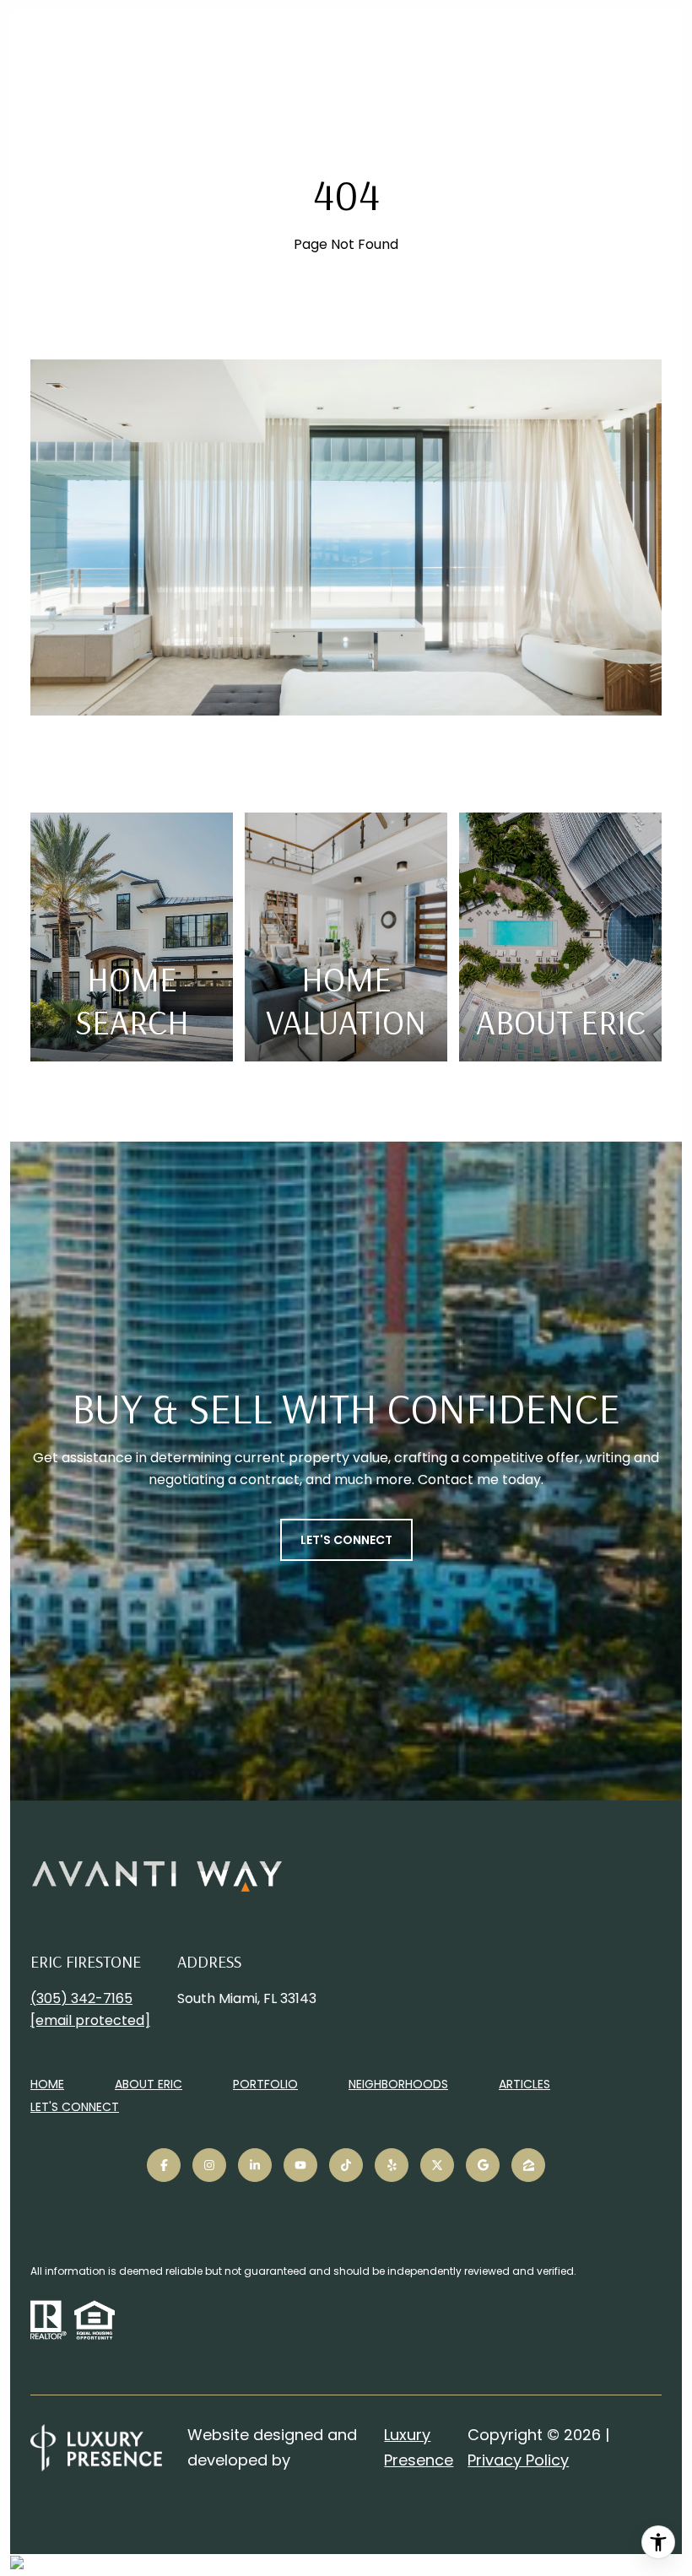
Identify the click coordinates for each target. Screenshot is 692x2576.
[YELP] (392, 2165)
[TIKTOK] (346, 2165)
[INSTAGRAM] (209, 2165)
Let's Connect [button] (346, 1540)
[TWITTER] (437, 2165)
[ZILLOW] (528, 2165)
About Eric (149, 2084)
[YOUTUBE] (300, 2165)
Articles (524, 2084)
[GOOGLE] (483, 2165)
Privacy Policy (518, 2460)
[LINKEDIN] (255, 2165)
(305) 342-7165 (81, 1998)
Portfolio (265, 2084)
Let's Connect (75, 2108)
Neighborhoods (398, 2084)
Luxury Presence (419, 2447)
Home (47, 2084)
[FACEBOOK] (164, 2165)
